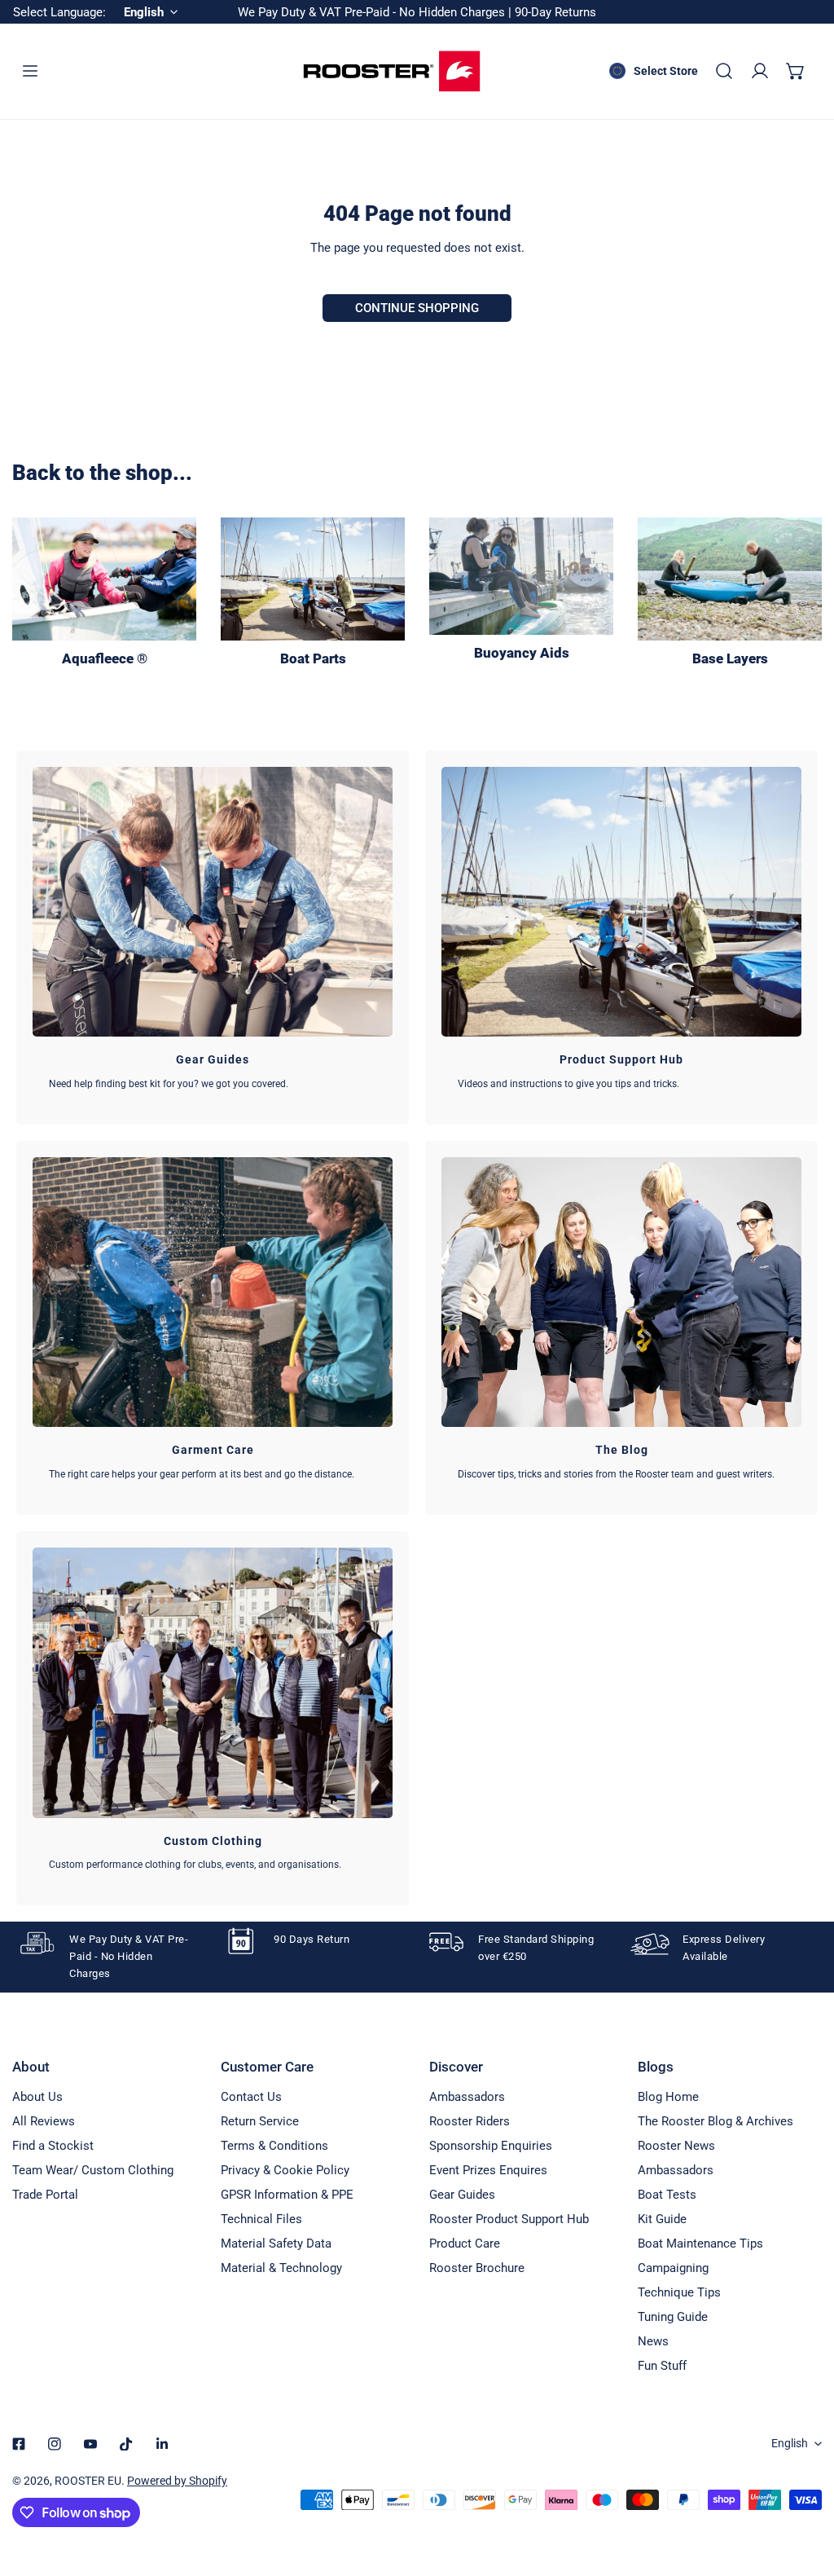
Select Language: (59, 12)
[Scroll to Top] (805, 2490)
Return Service (260, 2121)
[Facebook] (19, 2444)
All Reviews (44, 2121)
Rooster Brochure (477, 2268)
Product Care (465, 2244)
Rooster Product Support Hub (509, 2219)
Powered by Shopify (177, 2481)
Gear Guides (462, 2195)
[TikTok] (126, 2444)
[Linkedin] (162, 2444)
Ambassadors (467, 2097)
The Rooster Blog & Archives (715, 2121)
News (653, 2341)
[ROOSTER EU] (392, 71)
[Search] (724, 71)
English (790, 2443)
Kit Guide (662, 2219)
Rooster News (676, 2146)
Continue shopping (417, 308)
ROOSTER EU (88, 2481)
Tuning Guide (673, 2317)
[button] (796, 71)
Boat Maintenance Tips (700, 2244)
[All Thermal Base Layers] (730, 579)
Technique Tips (679, 2292)
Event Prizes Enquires (488, 2170)
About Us (37, 2097)
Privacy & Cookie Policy (285, 2170)
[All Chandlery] (313, 579)
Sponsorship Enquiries (491, 2146)
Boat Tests (667, 2195)
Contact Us (251, 2097)
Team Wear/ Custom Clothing (93, 2170)
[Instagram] (55, 2444)
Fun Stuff (662, 2366)
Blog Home (668, 2097)
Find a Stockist (53, 2146)
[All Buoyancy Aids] (521, 576)
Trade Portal (45, 2195)
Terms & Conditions (274, 2146)
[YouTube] (90, 2444)
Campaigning (673, 2268)
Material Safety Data (276, 2244)
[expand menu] (30, 71)
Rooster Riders (470, 2121)
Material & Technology (281, 2268)
